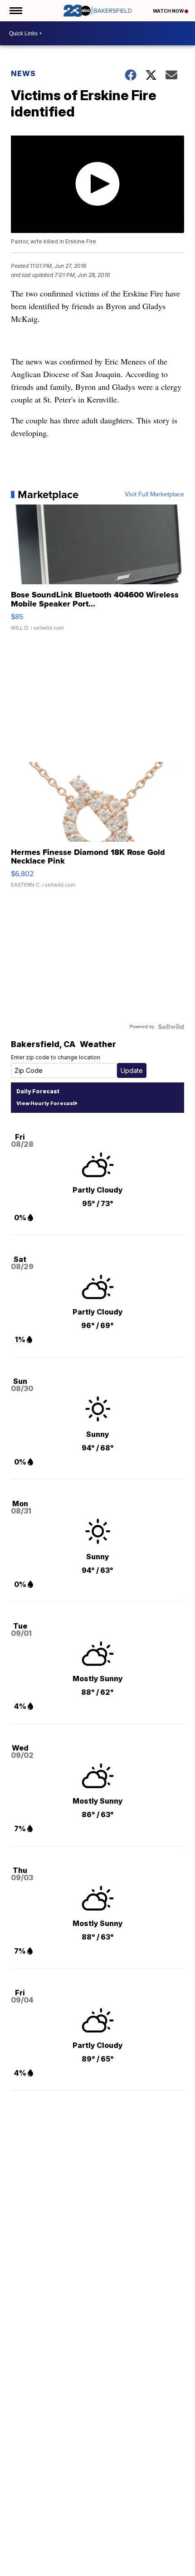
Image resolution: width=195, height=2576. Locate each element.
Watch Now (169, 11)
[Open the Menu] (15, 11)
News (23, 73)
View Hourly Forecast (46, 1103)
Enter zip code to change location (56, 1057)
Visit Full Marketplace (154, 495)
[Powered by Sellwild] (171, 1027)
